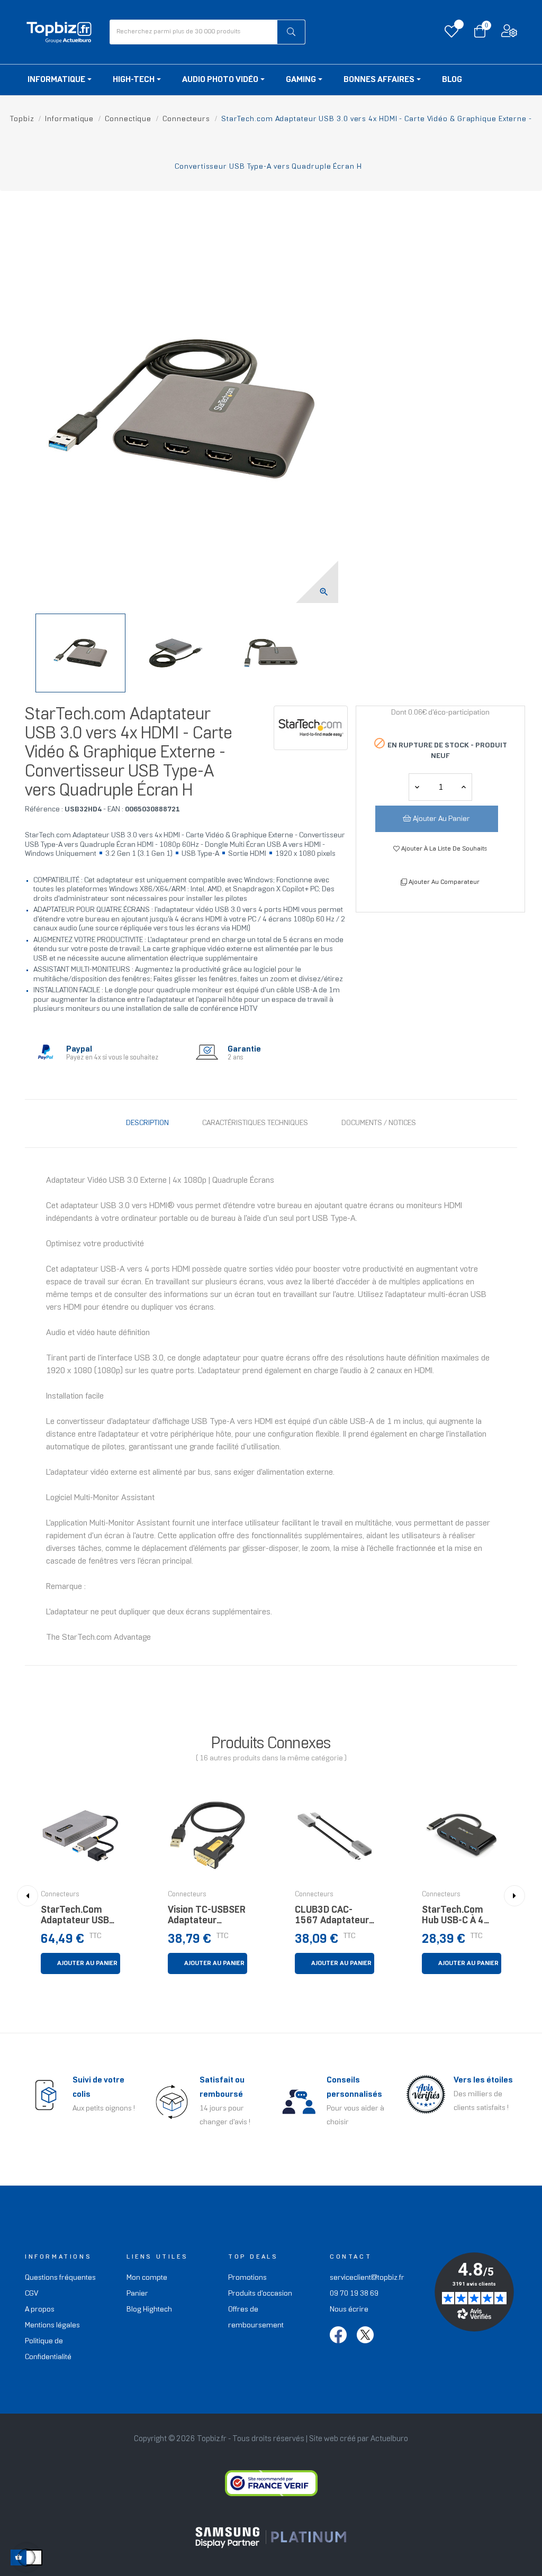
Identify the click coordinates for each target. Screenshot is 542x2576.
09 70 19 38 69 (354, 2294)
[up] (417, 787)
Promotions (247, 2278)
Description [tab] (147, 1123)
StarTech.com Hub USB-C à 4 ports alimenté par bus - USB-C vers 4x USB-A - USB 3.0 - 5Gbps (456, 1918)
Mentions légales (52, 2326)
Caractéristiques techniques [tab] (255, 1123)
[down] (464, 787)
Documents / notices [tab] (379, 1123)
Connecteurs (60, 1895)
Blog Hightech (149, 2310)
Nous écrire (349, 2310)
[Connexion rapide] (509, 34)
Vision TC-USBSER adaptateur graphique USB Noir (207, 1918)
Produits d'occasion (260, 2294)
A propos (40, 2310)
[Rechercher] (291, 32)
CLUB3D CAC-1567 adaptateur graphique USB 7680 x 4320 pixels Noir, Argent (333, 1918)
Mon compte (147, 2278)
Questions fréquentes (60, 2278)
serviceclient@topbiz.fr (367, 2278)
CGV (31, 2294)
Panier (137, 2294)
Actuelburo (389, 2439)
